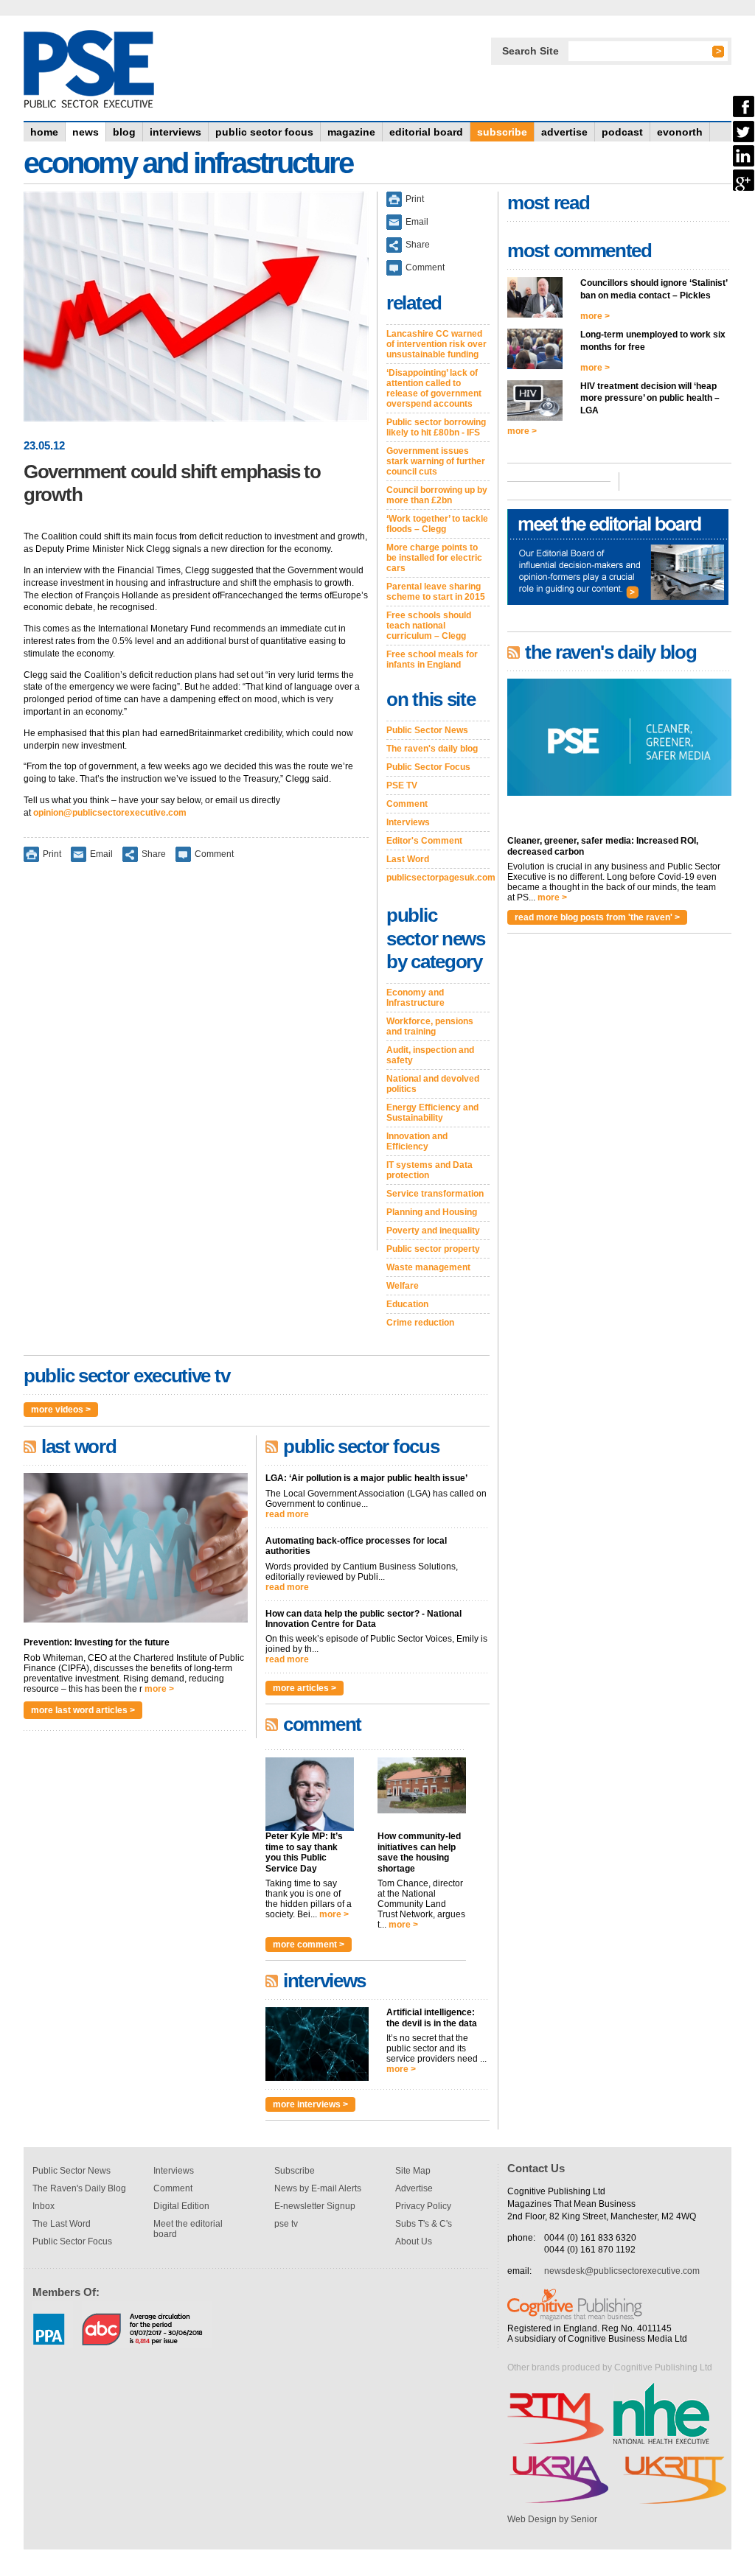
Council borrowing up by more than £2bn (437, 495)
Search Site (530, 51)
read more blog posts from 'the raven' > (597, 917)
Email (101, 853)
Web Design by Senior (552, 2519)
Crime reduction (420, 1323)
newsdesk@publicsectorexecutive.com (622, 2271)
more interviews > (310, 2104)
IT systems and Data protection (429, 1170)
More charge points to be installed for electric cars (434, 558)
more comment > (309, 1945)
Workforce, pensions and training (430, 1026)
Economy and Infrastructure (415, 998)
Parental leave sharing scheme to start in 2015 (436, 592)
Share (154, 853)
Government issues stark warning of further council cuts (436, 461)
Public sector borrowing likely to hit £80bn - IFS (436, 427)
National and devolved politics (433, 1084)
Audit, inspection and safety (430, 1055)
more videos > (61, 1410)
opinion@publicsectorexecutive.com (110, 813)
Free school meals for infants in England (432, 659)
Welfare (403, 1286)
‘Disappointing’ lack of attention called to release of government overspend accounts (434, 388)
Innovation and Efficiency (417, 1141)
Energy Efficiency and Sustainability (432, 1113)
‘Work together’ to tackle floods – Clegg (437, 524)
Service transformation (435, 1194)
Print (52, 853)
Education (407, 1304)
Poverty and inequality (433, 1231)
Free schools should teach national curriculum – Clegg (429, 626)
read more (287, 1514)
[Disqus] (196, 1066)
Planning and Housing (432, 1212)
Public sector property (433, 1249)
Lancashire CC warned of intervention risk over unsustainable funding (436, 344)
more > (159, 1689)
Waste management (428, 1267)
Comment (214, 853)
